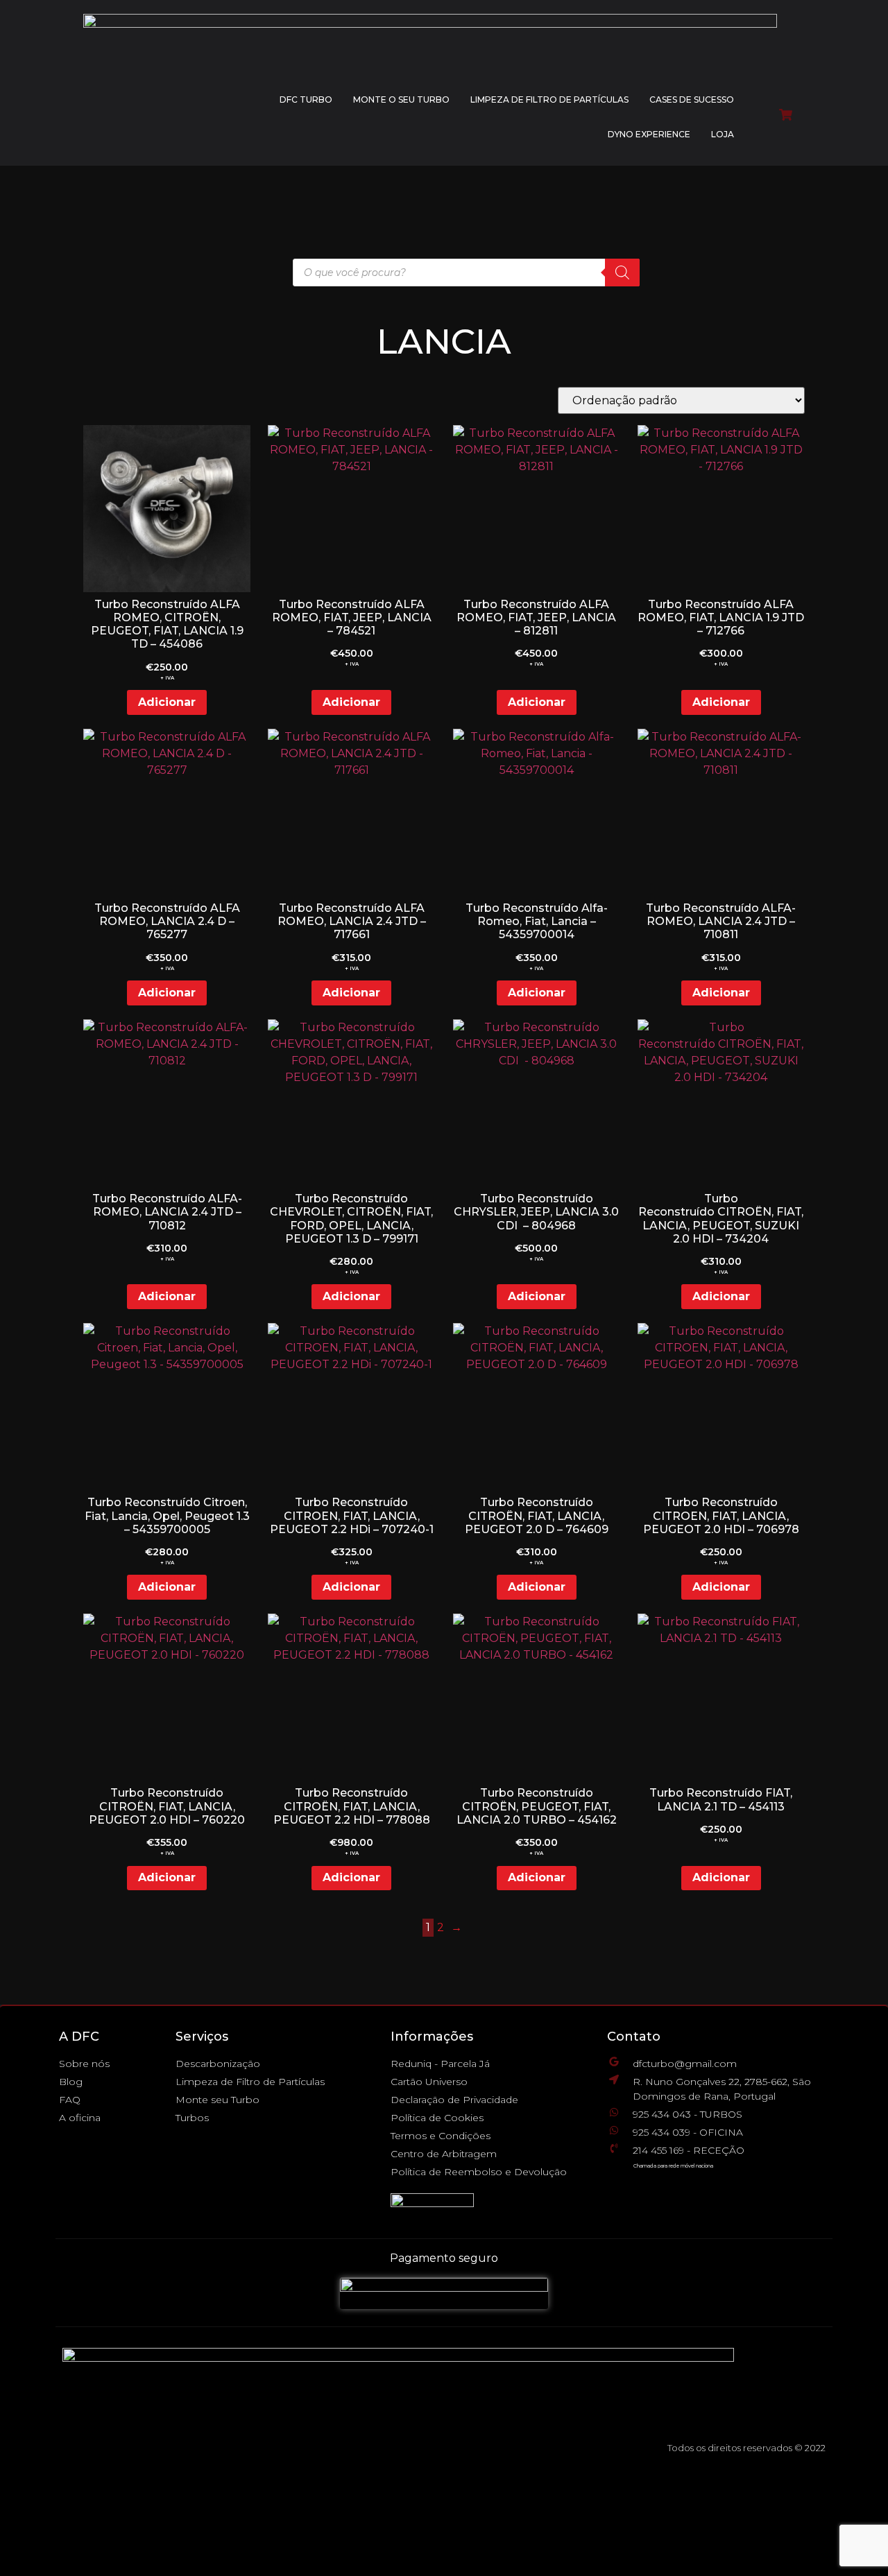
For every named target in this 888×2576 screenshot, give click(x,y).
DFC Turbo (306, 100)
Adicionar (167, 702)
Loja (723, 134)
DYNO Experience (649, 134)
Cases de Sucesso (692, 100)
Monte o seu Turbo (401, 100)
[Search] (622, 273)
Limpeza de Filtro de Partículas (549, 100)
